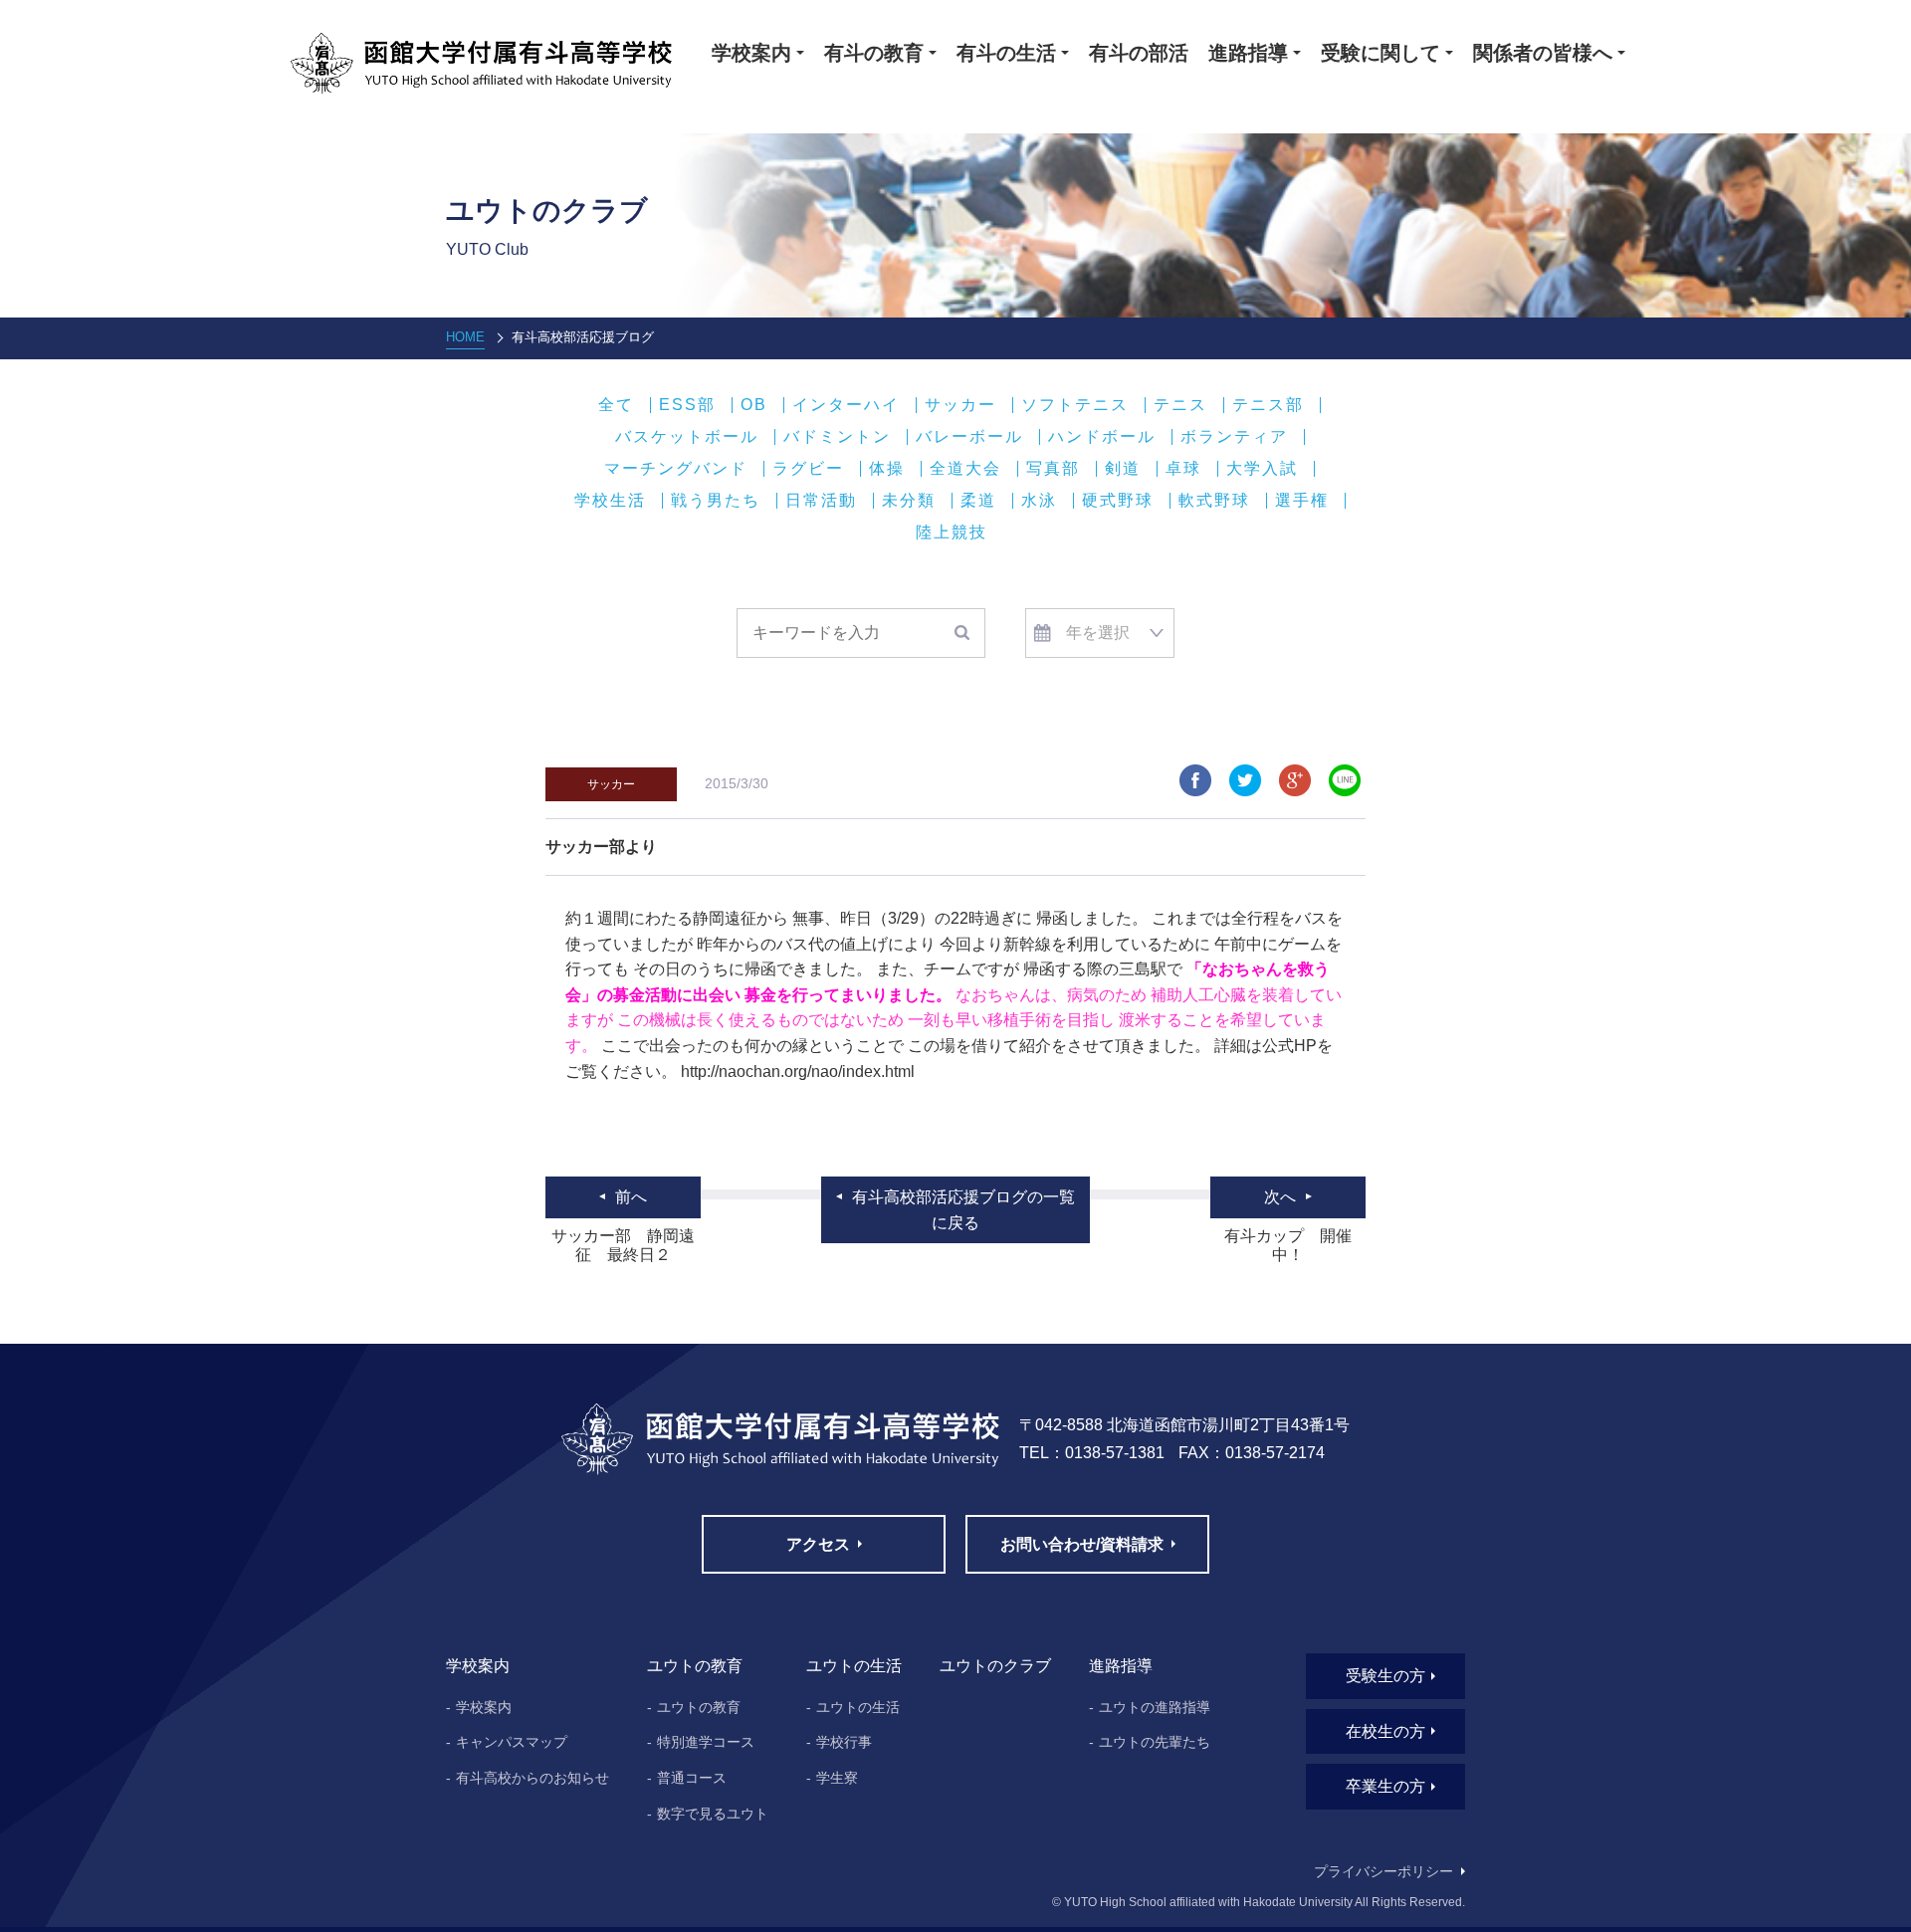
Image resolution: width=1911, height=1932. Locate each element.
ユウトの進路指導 (1155, 1707)
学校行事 (844, 1742)
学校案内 (484, 1707)
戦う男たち (716, 501)
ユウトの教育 (699, 1707)
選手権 (1302, 501)
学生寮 (837, 1778)
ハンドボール (1102, 437)
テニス (1180, 405)
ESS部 (687, 405)
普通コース (692, 1778)
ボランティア (1234, 437)
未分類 (909, 501)
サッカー (960, 405)
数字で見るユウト (713, 1814)
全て (616, 405)
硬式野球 (1118, 501)
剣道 (1123, 469)
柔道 (978, 501)
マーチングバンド (676, 469)
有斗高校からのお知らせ (532, 1778)
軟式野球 (1214, 501)
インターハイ (846, 405)
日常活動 (821, 501)
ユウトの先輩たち (1155, 1742)
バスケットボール (687, 437)
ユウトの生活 (858, 1707)
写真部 (1053, 469)
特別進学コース (706, 1742)
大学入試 (1262, 469)
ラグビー (808, 469)
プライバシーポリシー (1383, 1871)
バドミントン (837, 437)
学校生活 (610, 501)
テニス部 (1268, 405)
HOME (465, 337)
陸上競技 (952, 533)
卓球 (1183, 469)
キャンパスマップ (512, 1742)
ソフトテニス (1075, 405)
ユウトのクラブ (995, 1666)
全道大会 (965, 469)
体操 (887, 469)
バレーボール (969, 437)
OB (754, 405)
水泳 (1039, 501)
